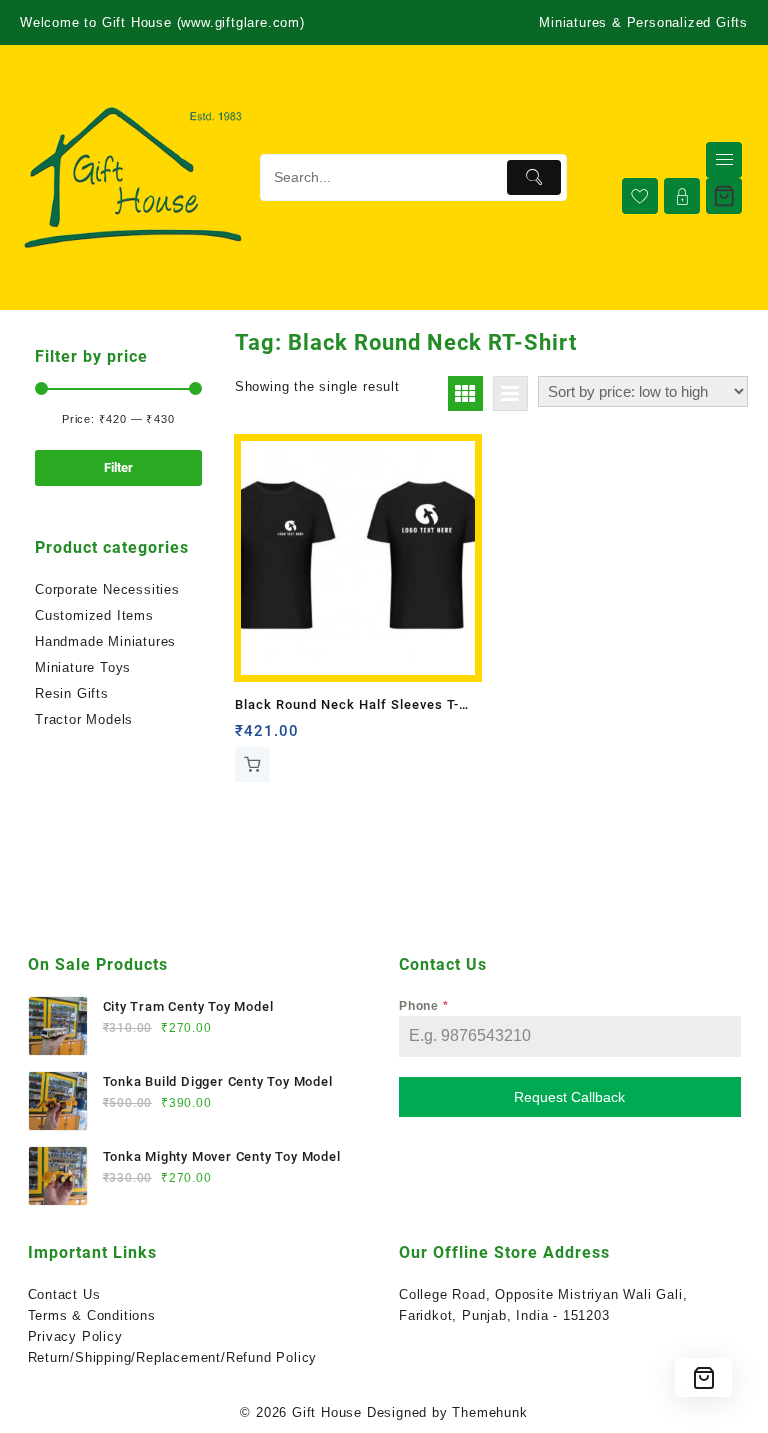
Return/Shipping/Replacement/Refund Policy (173, 1357)
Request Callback (569, 1097)
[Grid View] (465, 393)
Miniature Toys (83, 667)
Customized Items (94, 615)
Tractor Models (84, 719)
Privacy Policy (75, 1336)
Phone (424, 1006)
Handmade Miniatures (105, 641)
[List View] (510, 393)
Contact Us (64, 1294)
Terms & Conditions (92, 1315)
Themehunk (489, 1412)
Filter (118, 467)
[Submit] (534, 177)
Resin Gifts (72, 693)
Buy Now (252, 764)
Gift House (327, 1412)
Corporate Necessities (107, 589)
